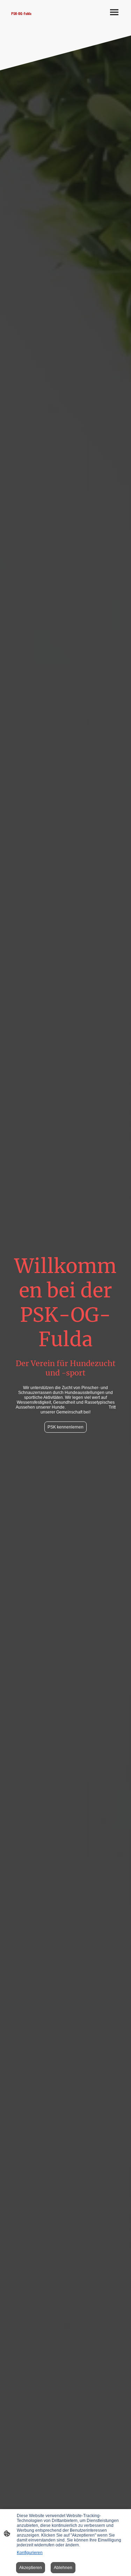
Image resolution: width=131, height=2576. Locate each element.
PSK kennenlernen (65, 1427)
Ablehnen (63, 2568)
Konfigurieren (30, 2553)
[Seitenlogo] (36, 22)
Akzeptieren (31, 2568)
